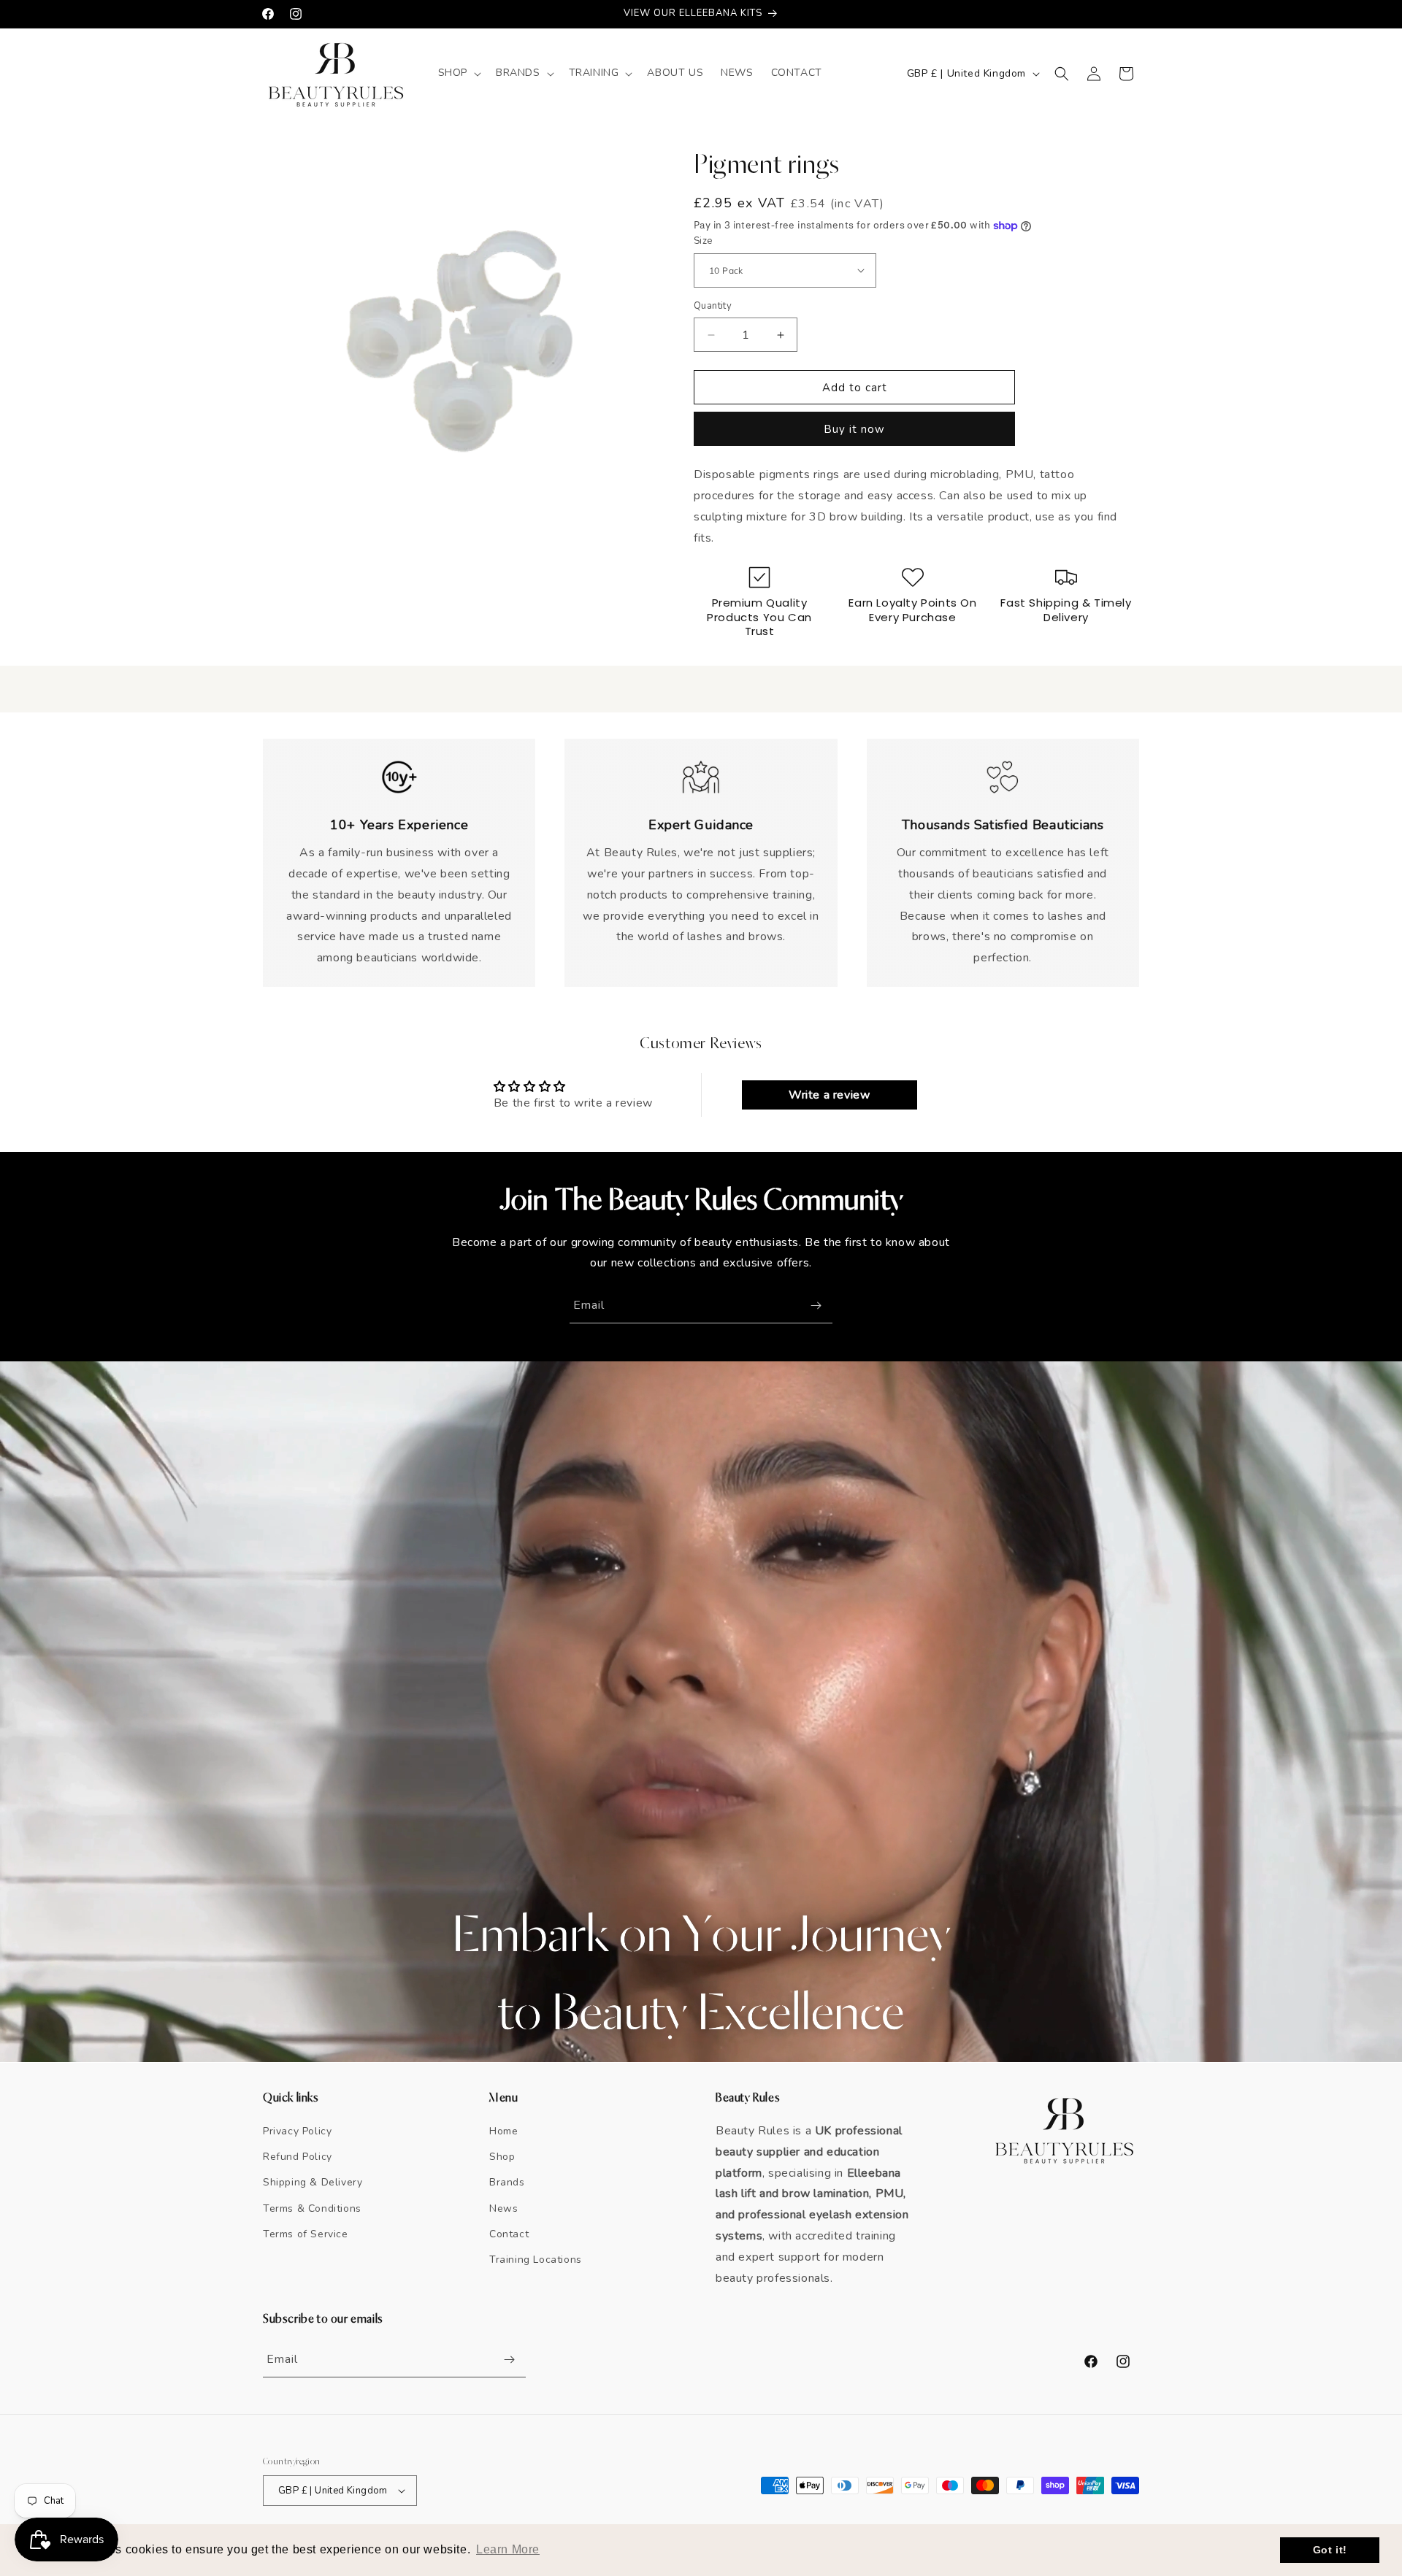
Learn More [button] (508, 2549)
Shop (502, 2157)
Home (503, 2131)
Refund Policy (298, 2157)
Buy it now (854, 429)
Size (703, 241)
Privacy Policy (297, 2131)
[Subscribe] (816, 1306)
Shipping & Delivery (313, 2182)
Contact (509, 2234)
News (503, 2208)
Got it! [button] (1330, 2550)
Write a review (829, 1095)
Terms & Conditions (312, 2208)
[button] (458, 73)
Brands (507, 2182)
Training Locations (536, 2260)
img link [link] (399, 767)
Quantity (713, 306)
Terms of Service (306, 2234)
